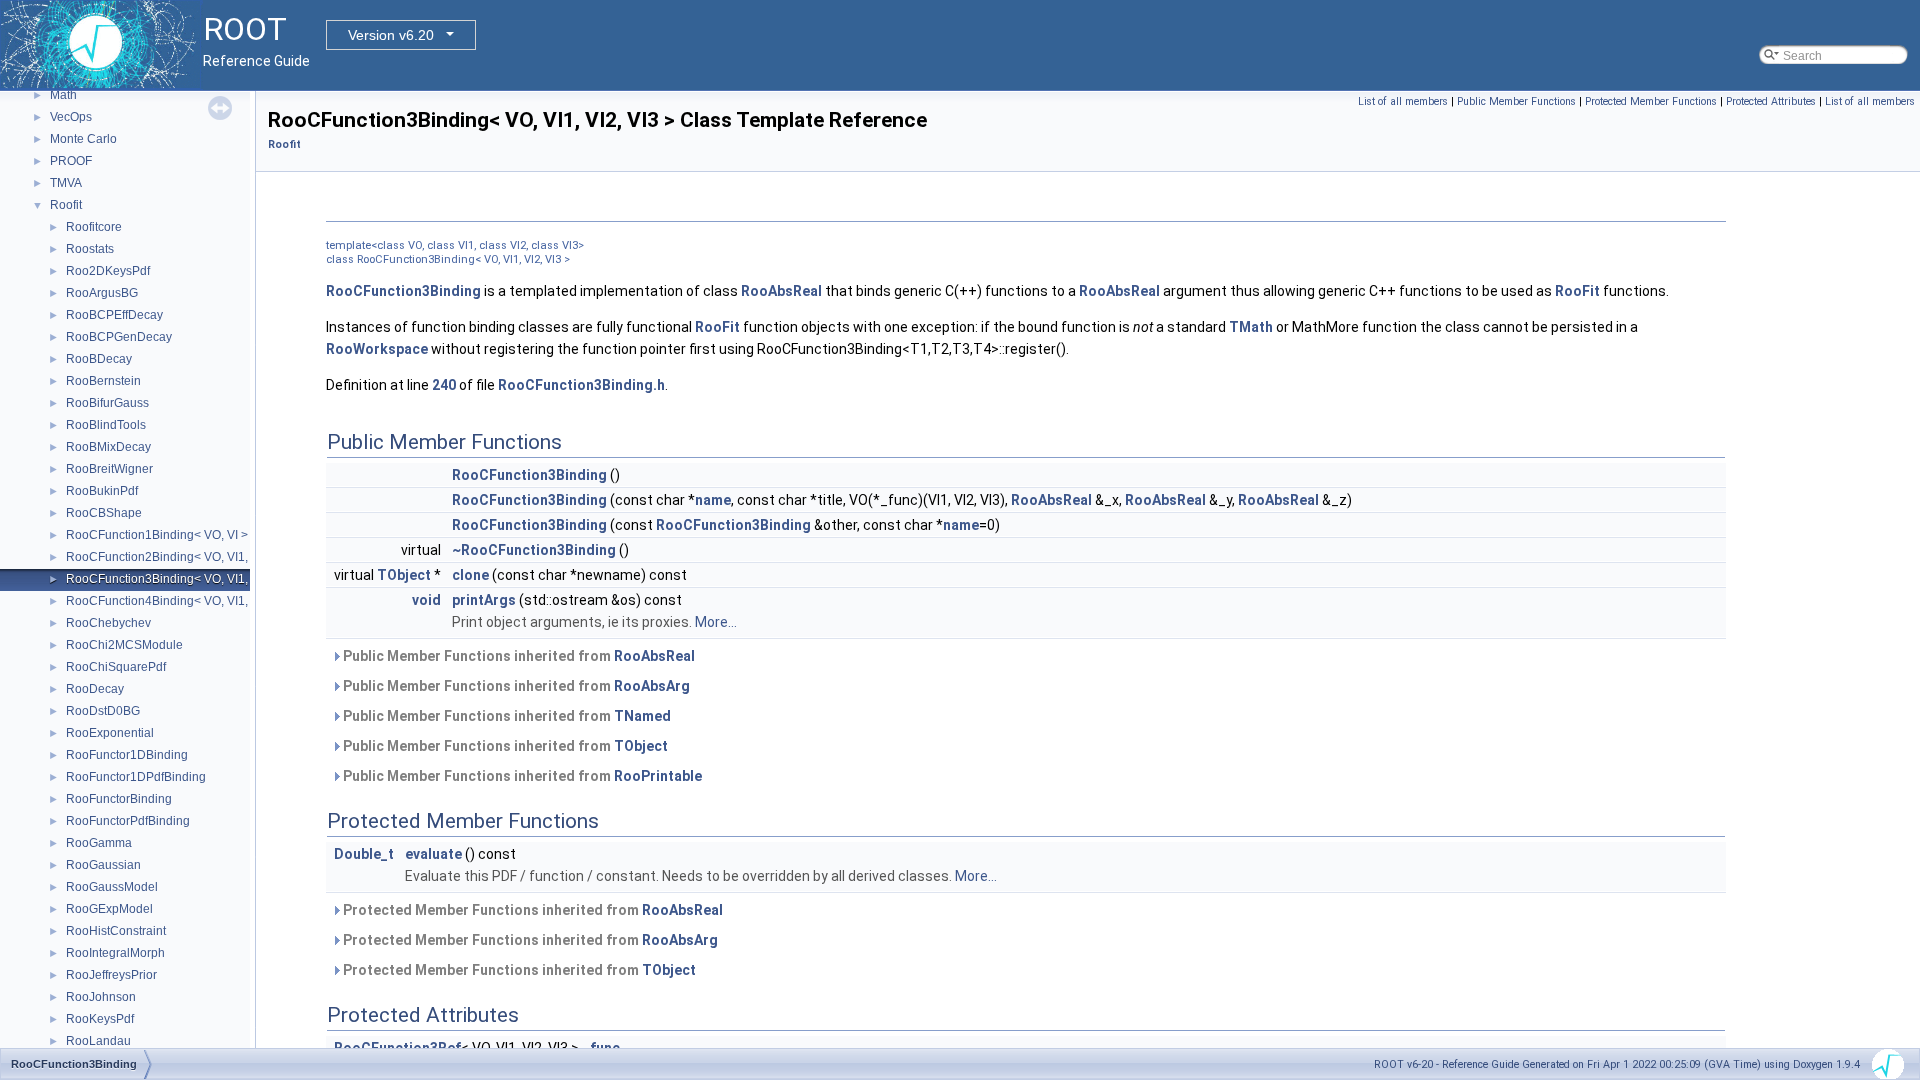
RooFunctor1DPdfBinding (136, 777)
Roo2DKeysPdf (108, 271)
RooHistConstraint (116, 931)
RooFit (1577, 291)
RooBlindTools (106, 425)
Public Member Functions (1516, 101)
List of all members (1403, 101)
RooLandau (98, 1041)
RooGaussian (103, 865)
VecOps (71, 117)
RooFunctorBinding (119, 799)
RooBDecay (99, 359)
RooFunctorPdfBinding (128, 821)
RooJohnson (101, 997)
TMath (1251, 327)
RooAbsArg (652, 686)
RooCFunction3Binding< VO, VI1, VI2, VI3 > (184, 579)
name (713, 500)
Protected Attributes (1771, 101)
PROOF (71, 161)
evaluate (433, 854)
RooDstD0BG (103, 711)
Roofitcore (94, 227)
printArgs (484, 600)
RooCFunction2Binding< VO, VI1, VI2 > (172, 557)
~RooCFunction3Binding (534, 550)
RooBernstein (103, 381)
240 (444, 385)
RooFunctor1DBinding (127, 755)
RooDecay (95, 689)
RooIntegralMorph (115, 953)
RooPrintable (658, 776)
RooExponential (110, 733)
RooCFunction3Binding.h (581, 385)
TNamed (642, 716)
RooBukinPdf (102, 491)
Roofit (66, 205)
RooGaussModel (112, 887)
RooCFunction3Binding (403, 291)
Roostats (90, 249)
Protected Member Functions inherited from (531, 910)
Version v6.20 (391, 35)
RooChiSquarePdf (116, 667)
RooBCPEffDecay (114, 315)
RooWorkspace (377, 349)
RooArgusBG (102, 293)
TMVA (66, 183)
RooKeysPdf (100, 1019)
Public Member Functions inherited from (517, 656)
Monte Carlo (83, 139)
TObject (404, 575)
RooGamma (99, 843)
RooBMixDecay (108, 447)
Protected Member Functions (1651, 101)
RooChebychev (108, 623)
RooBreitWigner (109, 469)
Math (63, 95)
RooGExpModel (109, 909)
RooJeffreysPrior (111, 975)
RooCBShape (104, 513)
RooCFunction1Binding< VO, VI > (157, 535)
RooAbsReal (781, 291)
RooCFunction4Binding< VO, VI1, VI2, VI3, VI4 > (196, 601)
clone (470, 575)
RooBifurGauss (107, 403)
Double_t (364, 854)
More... (716, 622)
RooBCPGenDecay (119, 337)
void (426, 600)
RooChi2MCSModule (124, 645)
